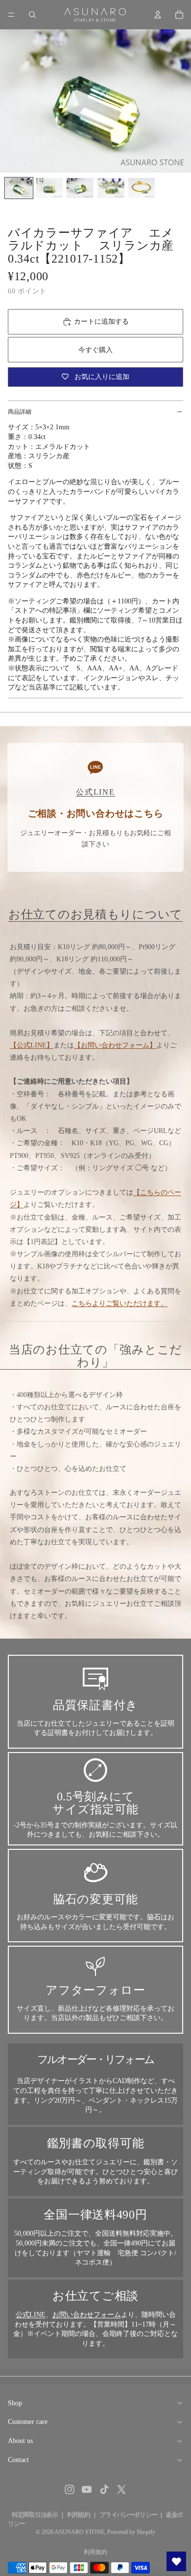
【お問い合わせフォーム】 (115, 1045)
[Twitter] (121, 2489)
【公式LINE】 (32, 1045)
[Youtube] (87, 2489)
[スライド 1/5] (19, 188)
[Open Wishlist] (176, 2561)
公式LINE (31, 2315)
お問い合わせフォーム (87, 2315)
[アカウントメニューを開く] (158, 15)
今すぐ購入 (95, 350)
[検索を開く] (32, 15)
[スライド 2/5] (50, 188)
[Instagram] (70, 2489)
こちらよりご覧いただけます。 (119, 1303)
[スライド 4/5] (111, 188)
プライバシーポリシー (128, 2515)
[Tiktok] (104, 2489)
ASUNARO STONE (79, 2532)
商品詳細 (20, 412)
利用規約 (79, 2515)
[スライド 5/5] (142, 188)
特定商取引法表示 (35, 2515)
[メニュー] (11, 15)
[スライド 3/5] (80, 188)
